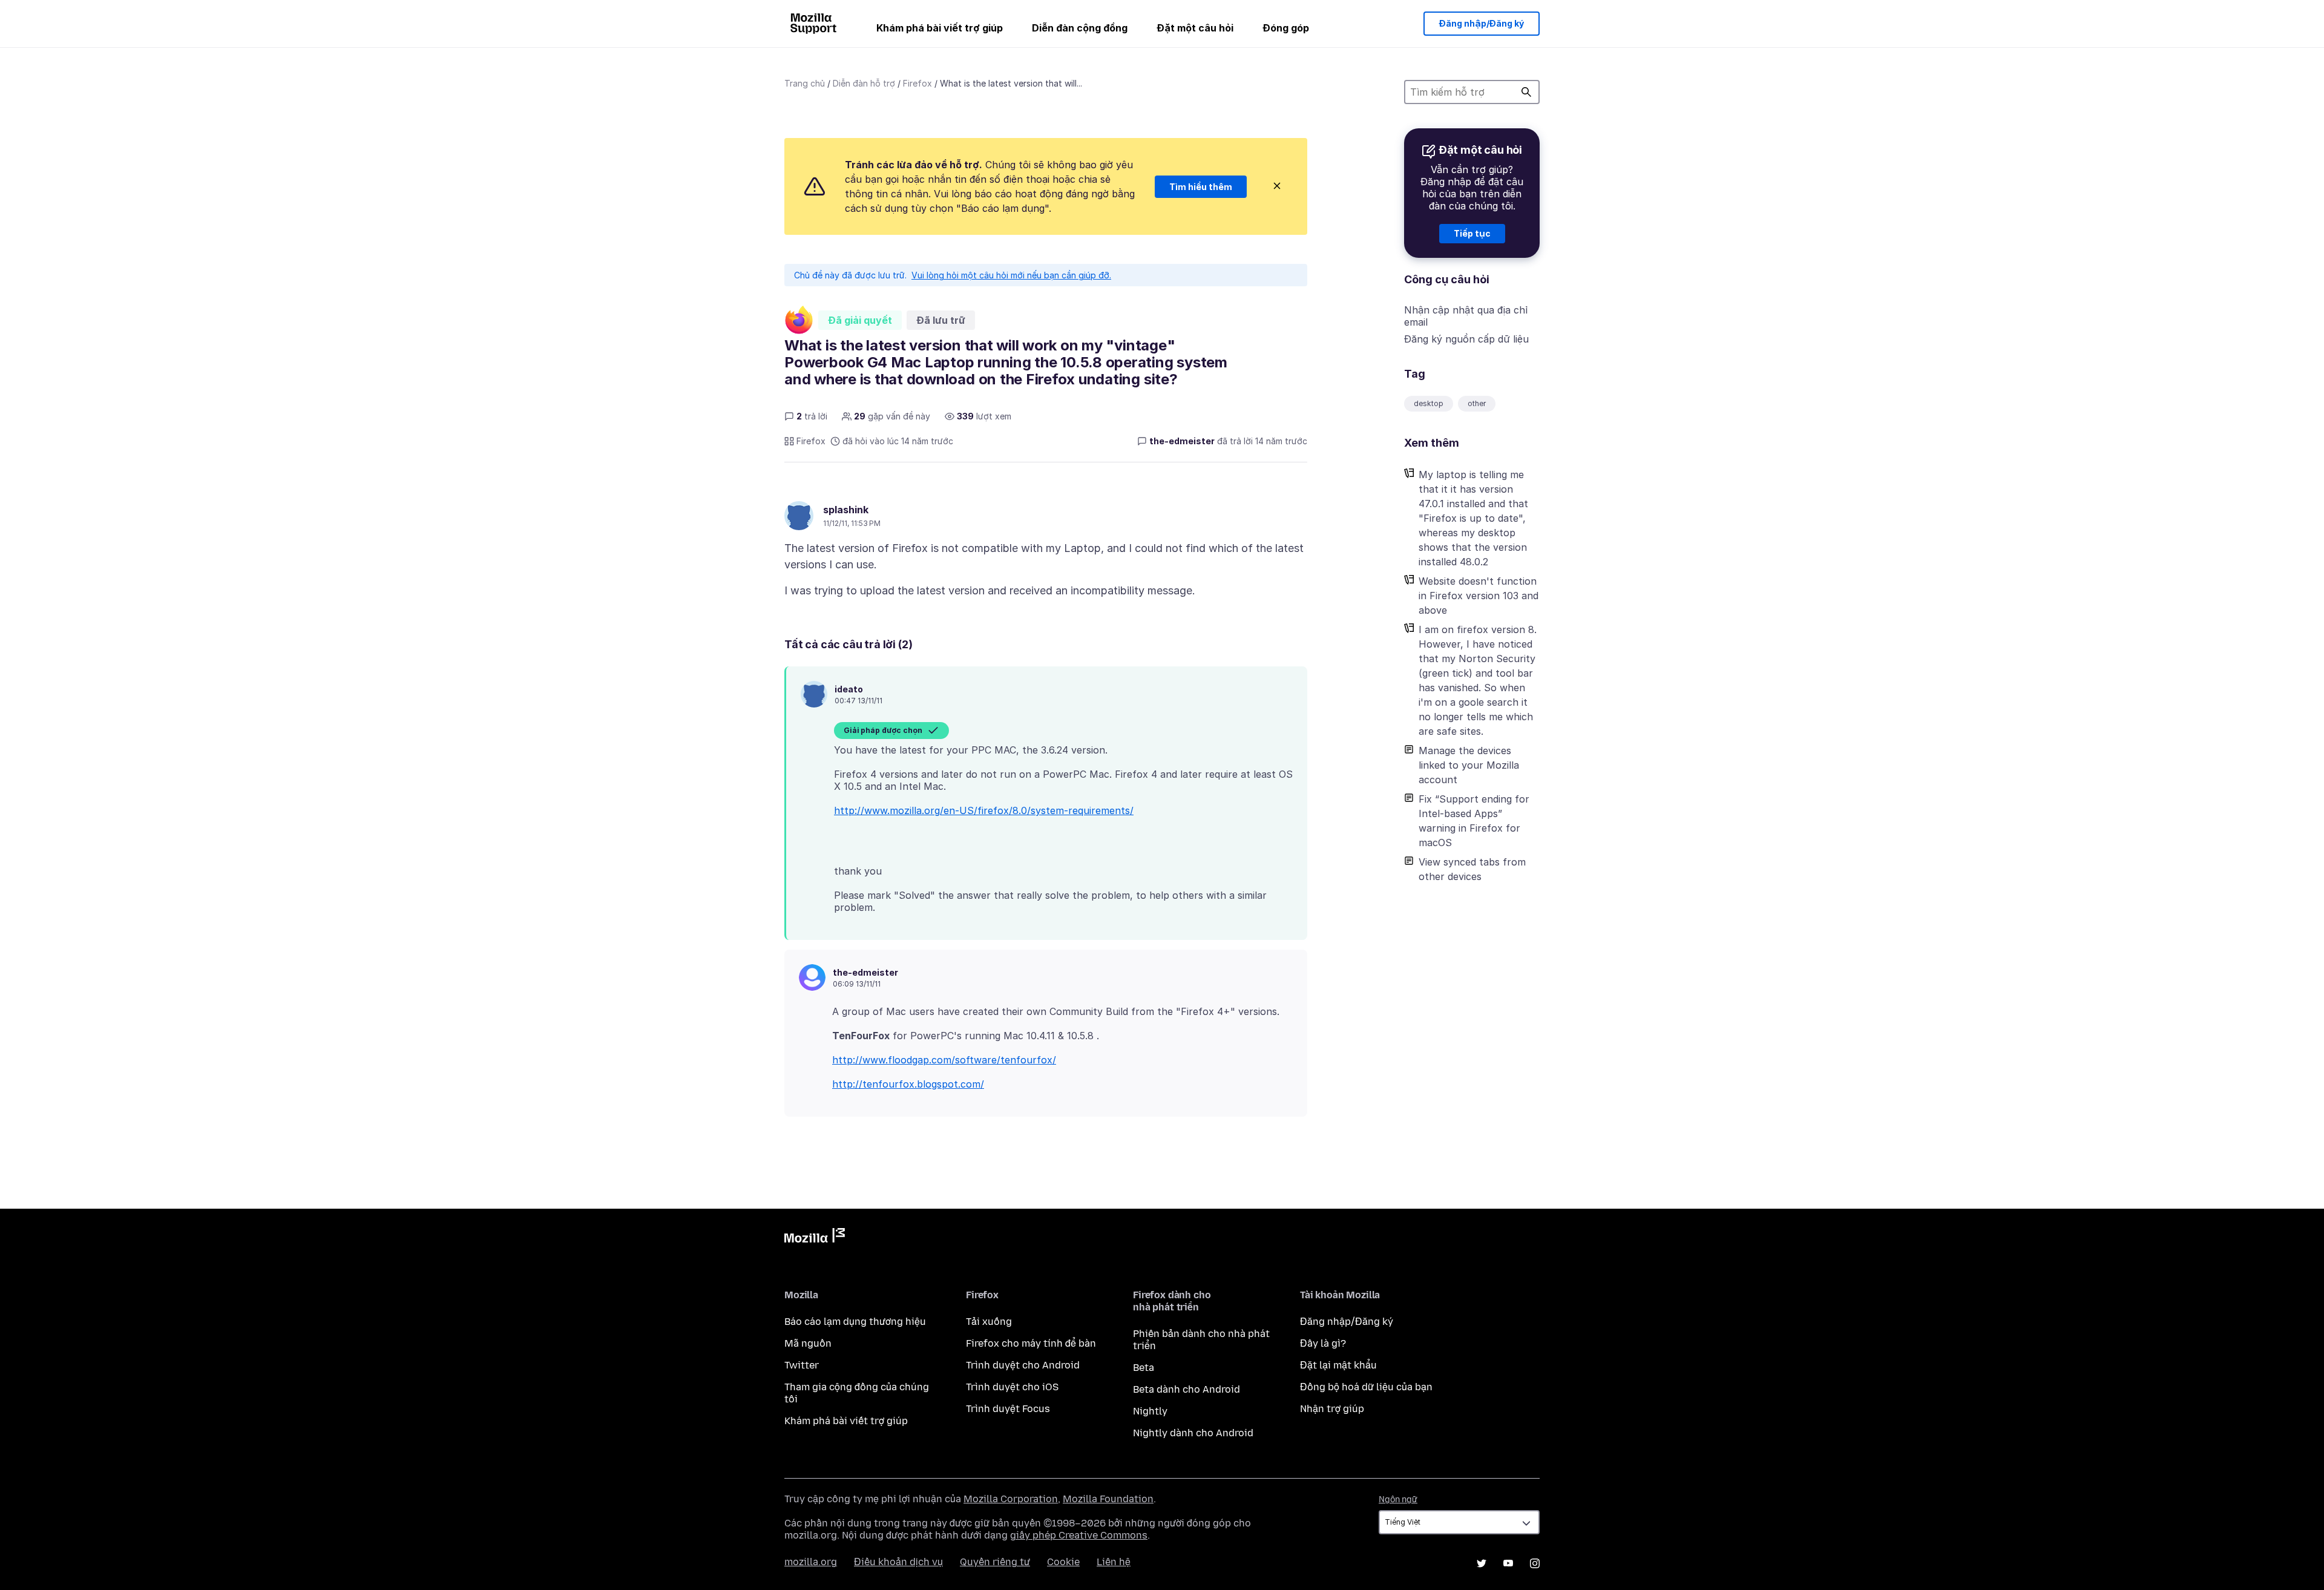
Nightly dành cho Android (1193, 1433)
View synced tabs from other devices (1472, 869)
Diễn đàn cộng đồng (1080, 28)
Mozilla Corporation (1011, 1499)
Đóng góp (1286, 28)
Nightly (1150, 1411)
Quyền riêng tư (995, 1562)
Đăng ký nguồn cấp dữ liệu (1466, 339)
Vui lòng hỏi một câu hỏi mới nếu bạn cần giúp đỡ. (1011, 275)
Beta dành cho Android (1187, 1389)
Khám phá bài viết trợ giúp (940, 28)
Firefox (917, 83)
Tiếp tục (1472, 233)
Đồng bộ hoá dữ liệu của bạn (1366, 1387)
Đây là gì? (1323, 1343)
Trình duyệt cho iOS (1012, 1387)
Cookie (1063, 1562)
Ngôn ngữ (1398, 1500)
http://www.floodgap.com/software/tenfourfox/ (944, 1060)
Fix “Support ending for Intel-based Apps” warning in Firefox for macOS (1474, 821)
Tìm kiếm (1526, 92)
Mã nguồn (808, 1343)
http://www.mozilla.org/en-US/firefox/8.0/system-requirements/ (984, 810)
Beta (1144, 1368)
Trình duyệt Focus (1008, 1409)
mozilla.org (811, 1562)
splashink (846, 510)
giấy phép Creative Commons (1079, 1535)
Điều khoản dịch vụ (898, 1562)
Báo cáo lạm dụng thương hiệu (855, 1322)
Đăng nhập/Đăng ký (1482, 23)
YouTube (1508, 1563)
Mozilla (815, 1238)
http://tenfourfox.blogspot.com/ (908, 1084)
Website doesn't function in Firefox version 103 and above (1479, 596)
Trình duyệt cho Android (1023, 1365)
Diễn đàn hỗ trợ (864, 83)
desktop (1429, 403)
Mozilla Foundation (1108, 1499)
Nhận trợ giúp (1332, 1409)
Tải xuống (989, 1322)
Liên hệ (1114, 1562)
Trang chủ (805, 83)
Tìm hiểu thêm (1201, 187)
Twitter (802, 1365)
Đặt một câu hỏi (1195, 28)
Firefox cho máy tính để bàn (1031, 1343)
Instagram (1535, 1563)
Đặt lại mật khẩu (1338, 1365)
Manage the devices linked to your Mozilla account (1469, 765)
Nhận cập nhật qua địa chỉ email (1466, 316)
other (1477, 403)
